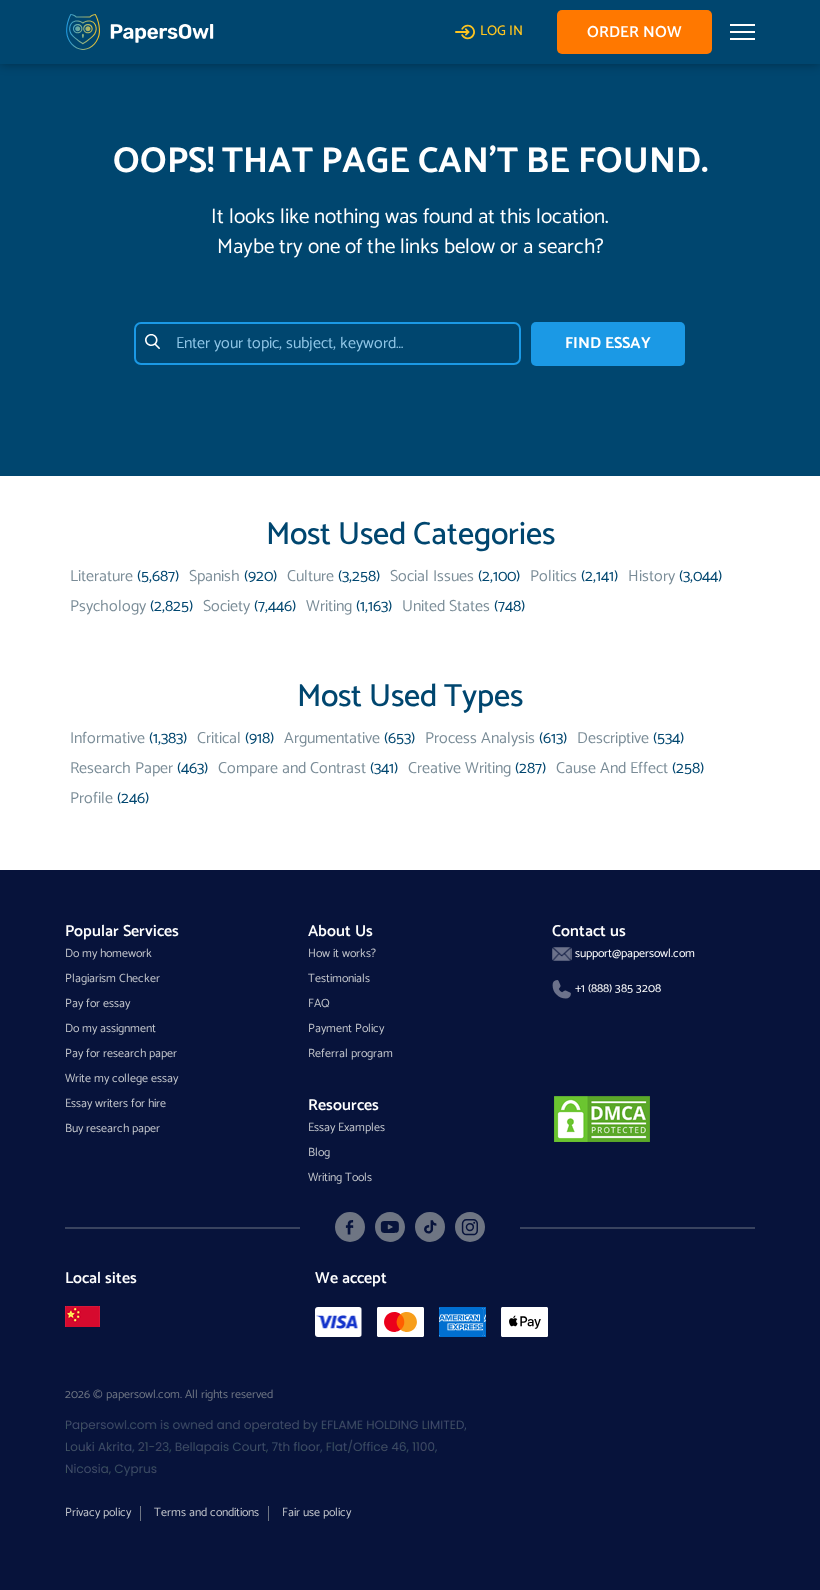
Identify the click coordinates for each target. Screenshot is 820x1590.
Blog (319, 1152)
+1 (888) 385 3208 (618, 988)
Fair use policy (316, 1512)
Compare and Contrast (292, 768)
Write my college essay (121, 1078)
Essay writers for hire (115, 1103)
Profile (91, 798)
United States (446, 606)
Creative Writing (459, 768)
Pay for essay (97, 1003)
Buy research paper (112, 1128)
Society (226, 606)
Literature (101, 576)
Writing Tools (340, 1177)
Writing (329, 606)
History (651, 576)
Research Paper (121, 768)
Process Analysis (480, 738)
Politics (553, 576)
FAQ (319, 1003)
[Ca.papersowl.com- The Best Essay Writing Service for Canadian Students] (82, 1316)
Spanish (214, 576)
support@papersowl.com (635, 953)
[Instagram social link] (470, 1227)
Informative (107, 738)
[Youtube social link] (390, 1227)
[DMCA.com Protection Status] (602, 1118)
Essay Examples (346, 1127)
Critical (219, 738)
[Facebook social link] (350, 1227)
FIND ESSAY (608, 343)
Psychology (108, 606)
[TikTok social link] (430, 1227)
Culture (310, 576)
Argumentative (332, 738)
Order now (634, 32)
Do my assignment (110, 1028)
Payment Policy (346, 1028)
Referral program (350, 1053)
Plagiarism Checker (112, 978)
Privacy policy (98, 1512)
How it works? (342, 953)
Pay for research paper (121, 1053)
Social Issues (432, 576)
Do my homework (108, 953)
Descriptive (613, 738)
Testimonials (339, 978)
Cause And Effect (612, 768)
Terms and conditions (206, 1512)
